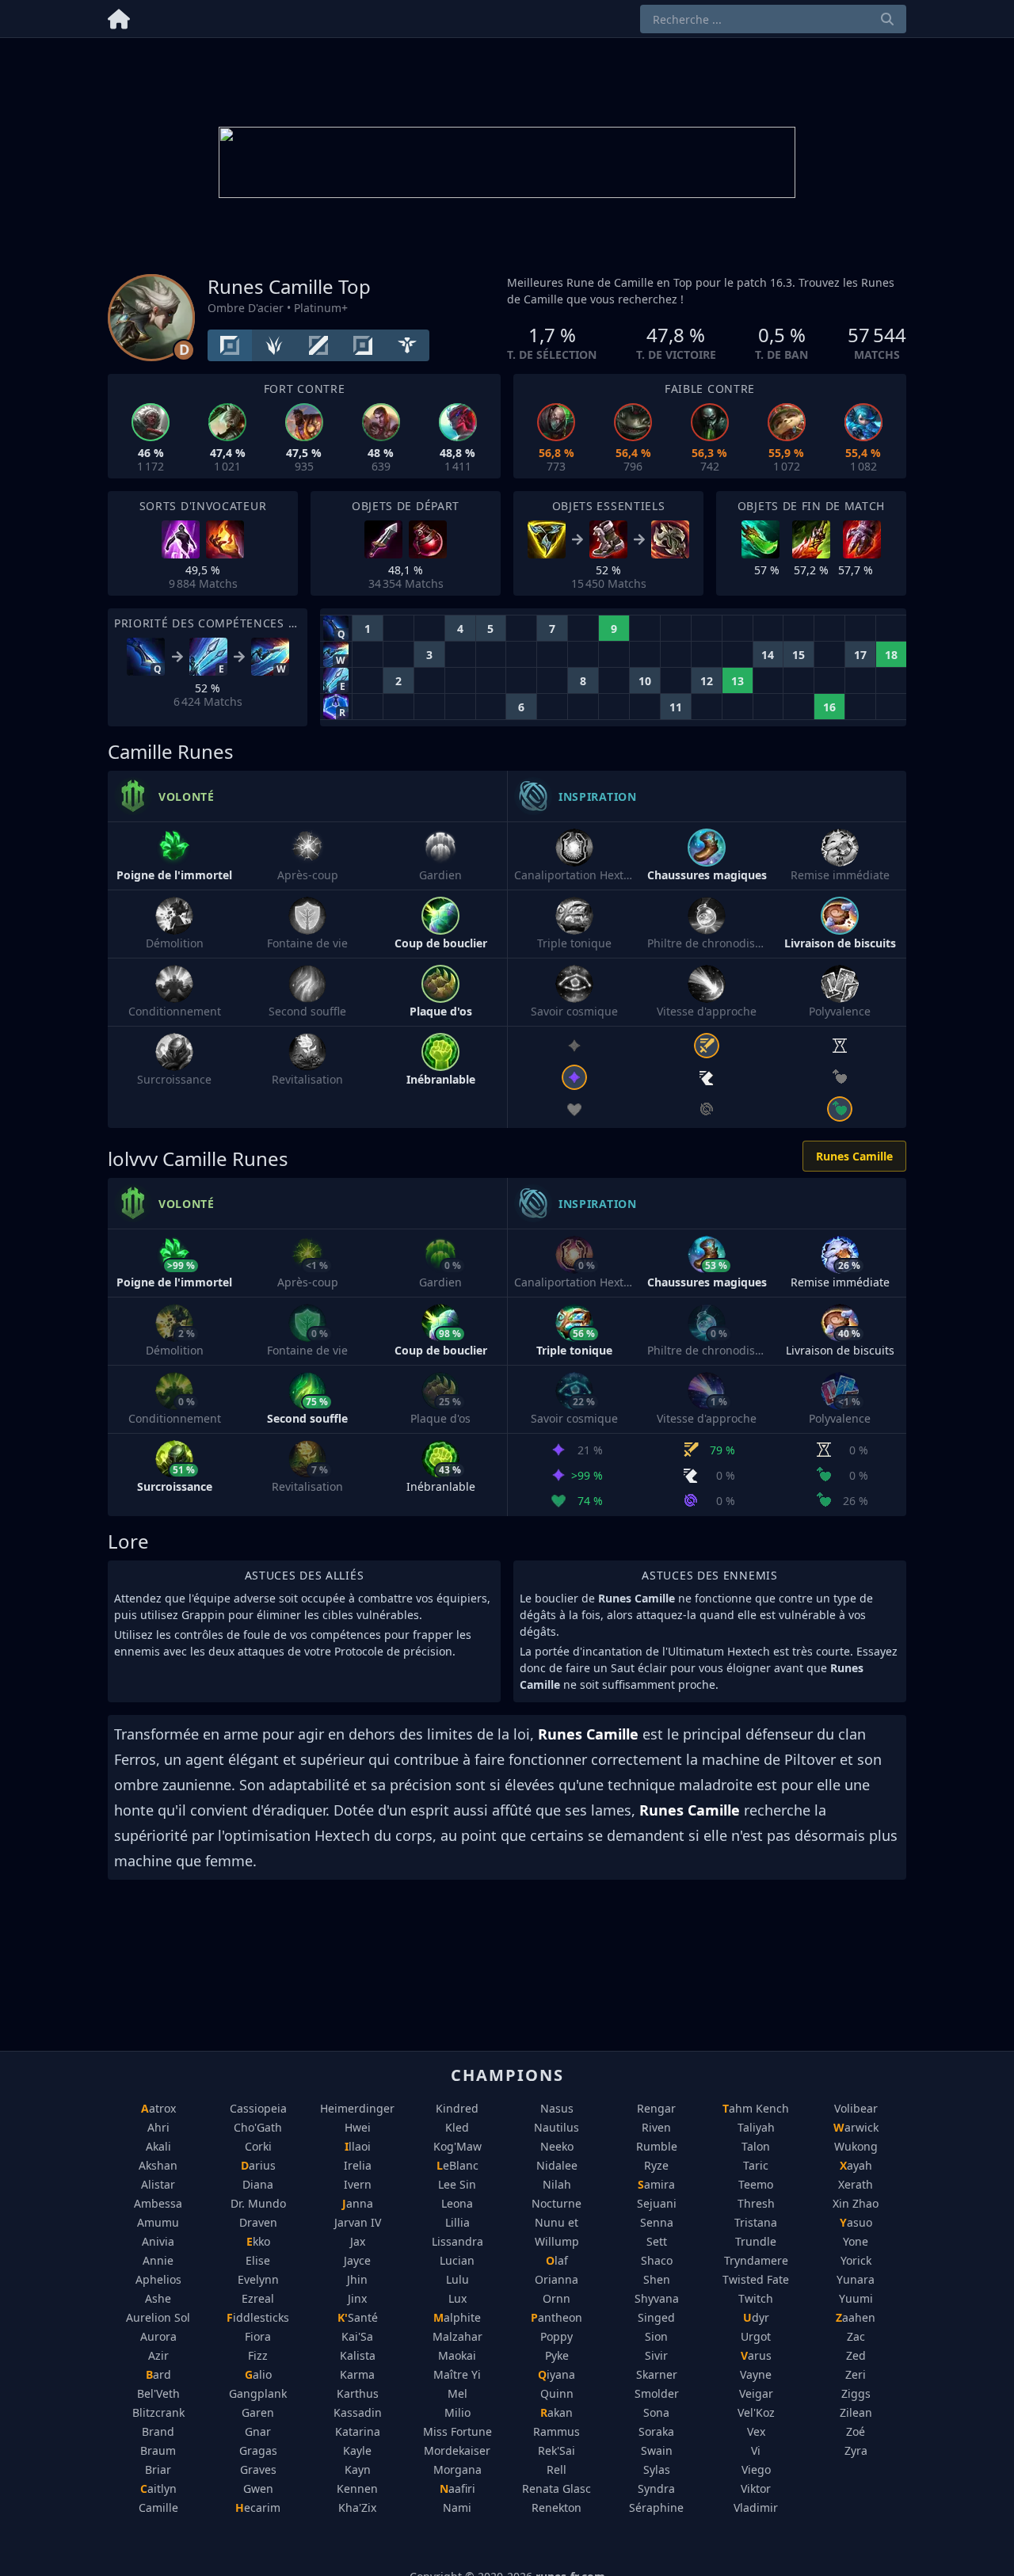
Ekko (258, 2241)
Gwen (258, 2488)
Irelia (358, 2165)
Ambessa (158, 2203)
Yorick (856, 2260)
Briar (158, 2469)
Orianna (557, 2279)
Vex (756, 2431)
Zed (856, 2355)
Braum (158, 2450)
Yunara (856, 2279)
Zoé (856, 2431)
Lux (457, 2298)
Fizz (258, 2355)
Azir (158, 2355)
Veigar (756, 2393)
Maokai (457, 2355)
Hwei (358, 2127)
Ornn (557, 2298)
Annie (158, 2260)
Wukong (856, 2146)
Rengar (656, 2108)
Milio (457, 2412)
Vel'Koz (756, 2412)
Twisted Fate (756, 2279)
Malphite (457, 2317)
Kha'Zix (357, 2507)
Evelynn (258, 2279)
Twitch (756, 2298)
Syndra (656, 2488)
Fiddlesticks (258, 2317)
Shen (657, 2279)
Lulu (457, 2279)
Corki (258, 2146)
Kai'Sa (357, 2336)
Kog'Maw (457, 2146)
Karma (357, 2374)
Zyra (856, 2450)
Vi (756, 2450)
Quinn (557, 2393)
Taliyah (756, 2127)
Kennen (357, 2488)
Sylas (657, 2469)
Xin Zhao (856, 2203)
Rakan (557, 2412)
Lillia (457, 2222)
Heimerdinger (357, 2108)
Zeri (856, 2374)
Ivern (358, 2184)
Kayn (358, 2469)
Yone (856, 2241)
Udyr (756, 2317)
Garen (258, 2412)
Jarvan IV (358, 2222)
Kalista (358, 2355)
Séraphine (656, 2507)
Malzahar (457, 2336)
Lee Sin (457, 2184)
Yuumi (856, 2298)
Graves (258, 2469)
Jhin (357, 2279)
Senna (657, 2222)
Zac (856, 2336)
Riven (656, 2127)
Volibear (856, 2108)
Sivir (656, 2355)
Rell (557, 2469)
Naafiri (457, 2488)
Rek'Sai (557, 2450)
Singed (656, 2317)
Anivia (158, 2241)
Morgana (457, 2469)
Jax (358, 2241)
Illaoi (358, 2146)
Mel (457, 2393)
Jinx (357, 2298)
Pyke (557, 2355)
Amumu (158, 2222)
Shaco (657, 2260)
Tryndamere (756, 2260)
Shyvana (657, 2298)
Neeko (557, 2146)
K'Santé (358, 2317)
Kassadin (358, 2412)
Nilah (557, 2184)
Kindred (457, 2108)
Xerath (856, 2184)
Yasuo (856, 2222)
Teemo (756, 2184)
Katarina (358, 2431)
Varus (756, 2355)
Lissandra (457, 2241)
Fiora (258, 2336)
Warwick (856, 2127)
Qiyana (557, 2374)
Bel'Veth (158, 2393)
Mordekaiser (457, 2450)
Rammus (557, 2431)
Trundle (756, 2241)
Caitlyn (158, 2488)
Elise (258, 2260)
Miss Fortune (457, 2431)
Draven (258, 2222)
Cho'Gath (258, 2127)
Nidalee (557, 2165)
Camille (158, 2507)
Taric (756, 2165)
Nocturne (557, 2203)
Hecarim (258, 2507)
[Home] (119, 16)
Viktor (756, 2488)
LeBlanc (457, 2165)
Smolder (657, 2393)
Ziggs (856, 2393)
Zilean (856, 2412)
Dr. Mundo (258, 2203)
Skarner (657, 2374)
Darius (258, 2165)
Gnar (258, 2431)
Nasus (557, 2108)
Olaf (557, 2260)
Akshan (158, 2165)
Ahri (158, 2127)
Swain (657, 2450)
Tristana (756, 2222)
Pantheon (557, 2317)
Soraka (656, 2431)
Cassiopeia (258, 2108)
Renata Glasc (557, 2488)
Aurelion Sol (158, 2317)
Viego (756, 2469)
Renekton (557, 2507)
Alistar (158, 2184)
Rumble (657, 2146)
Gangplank (258, 2393)
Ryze (656, 2165)
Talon (756, 2146)
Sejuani (657, 2203)
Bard (158, 2374)
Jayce (357, 2260)
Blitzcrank (158, 2412)
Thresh (756, 2203)
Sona (656, 2412)
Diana (258, 2184)
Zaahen (856, 2317)
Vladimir (756, 2507)
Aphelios (158, 2279)
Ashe (158, 2298)
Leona (457, 2203)
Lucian (457, 2260)
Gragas (258, 2450)
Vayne (756, 2374)
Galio (258, 2374)
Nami (457, 2507)
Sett (657, 2241)
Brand (158, 2431)
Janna (358, 2203)
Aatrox (158, 2108)
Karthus (358, 2393)
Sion (656, 2336)
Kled (457, 2127)
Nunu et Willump (557, 2232)
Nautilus (557, 2127)
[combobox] (773, 19)
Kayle (357, 2450)
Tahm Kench (756, 2108)
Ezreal (258, 2298)
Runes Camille (854, 1156)
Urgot (756, 2336)
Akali (158, 2146)
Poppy (557, 2336)
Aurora (158, 2336)
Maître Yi (457, 2374)
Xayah (856, 2165)
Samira (656, 2184)
